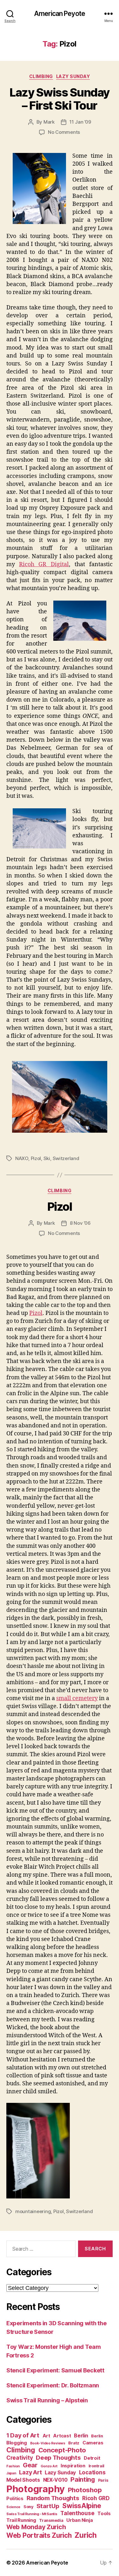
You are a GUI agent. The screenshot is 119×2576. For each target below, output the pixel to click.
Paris (103, 2480)
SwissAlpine (82, 2506)
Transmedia (51, 2520)
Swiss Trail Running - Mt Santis (32, 2514)
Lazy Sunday (73, 76)
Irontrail (97, 2466)
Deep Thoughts (58, 2458)
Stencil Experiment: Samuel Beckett (55, 2370)
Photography (36, 2489)
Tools (104, 2513)
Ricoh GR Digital (44, 564)
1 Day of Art (23, 2435)
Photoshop (85, 2490)
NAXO (22, 1158)
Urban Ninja (79, 2520)
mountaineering (33, 2211)
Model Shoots (23, 2480)
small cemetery (77, 1698)
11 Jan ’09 (80, 122)
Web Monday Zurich (36, 2527)
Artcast (62, 2436)
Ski (47, 1158)
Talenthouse (77, 2513)
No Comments (64, 132)
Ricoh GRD (96, 2498)
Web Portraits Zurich (39, 2535)
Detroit (92, 2458)
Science (13, 2507)
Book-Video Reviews (48, 2443)
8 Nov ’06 (80, 1223)
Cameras (93, 2443)
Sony (28, 2507)
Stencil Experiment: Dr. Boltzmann (53, 2385)
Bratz (74, 2443)
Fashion (13, 2466)
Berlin (81, 2436)
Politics (15, 2498)
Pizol (36, 1158)
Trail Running (21, 2520)
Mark (49, 122)
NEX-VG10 (55, 2480)
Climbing (41, 76)
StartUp (48, 2506)
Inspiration (73, 2466)
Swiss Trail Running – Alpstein (47, 2400)
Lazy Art (30, 2472)
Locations (92, 2472)
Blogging (17, 2443)
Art (46, 2436)
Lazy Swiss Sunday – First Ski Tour (60, 99)
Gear (30, 2465)
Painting (83, 2479)
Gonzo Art (49, 2466)
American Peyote (60, 14)
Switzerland (66, 1158)
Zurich (86, 2535)
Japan (11, 2473)
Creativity (20, 2458)
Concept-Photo (62, 2450)
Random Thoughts (53, 2498)
